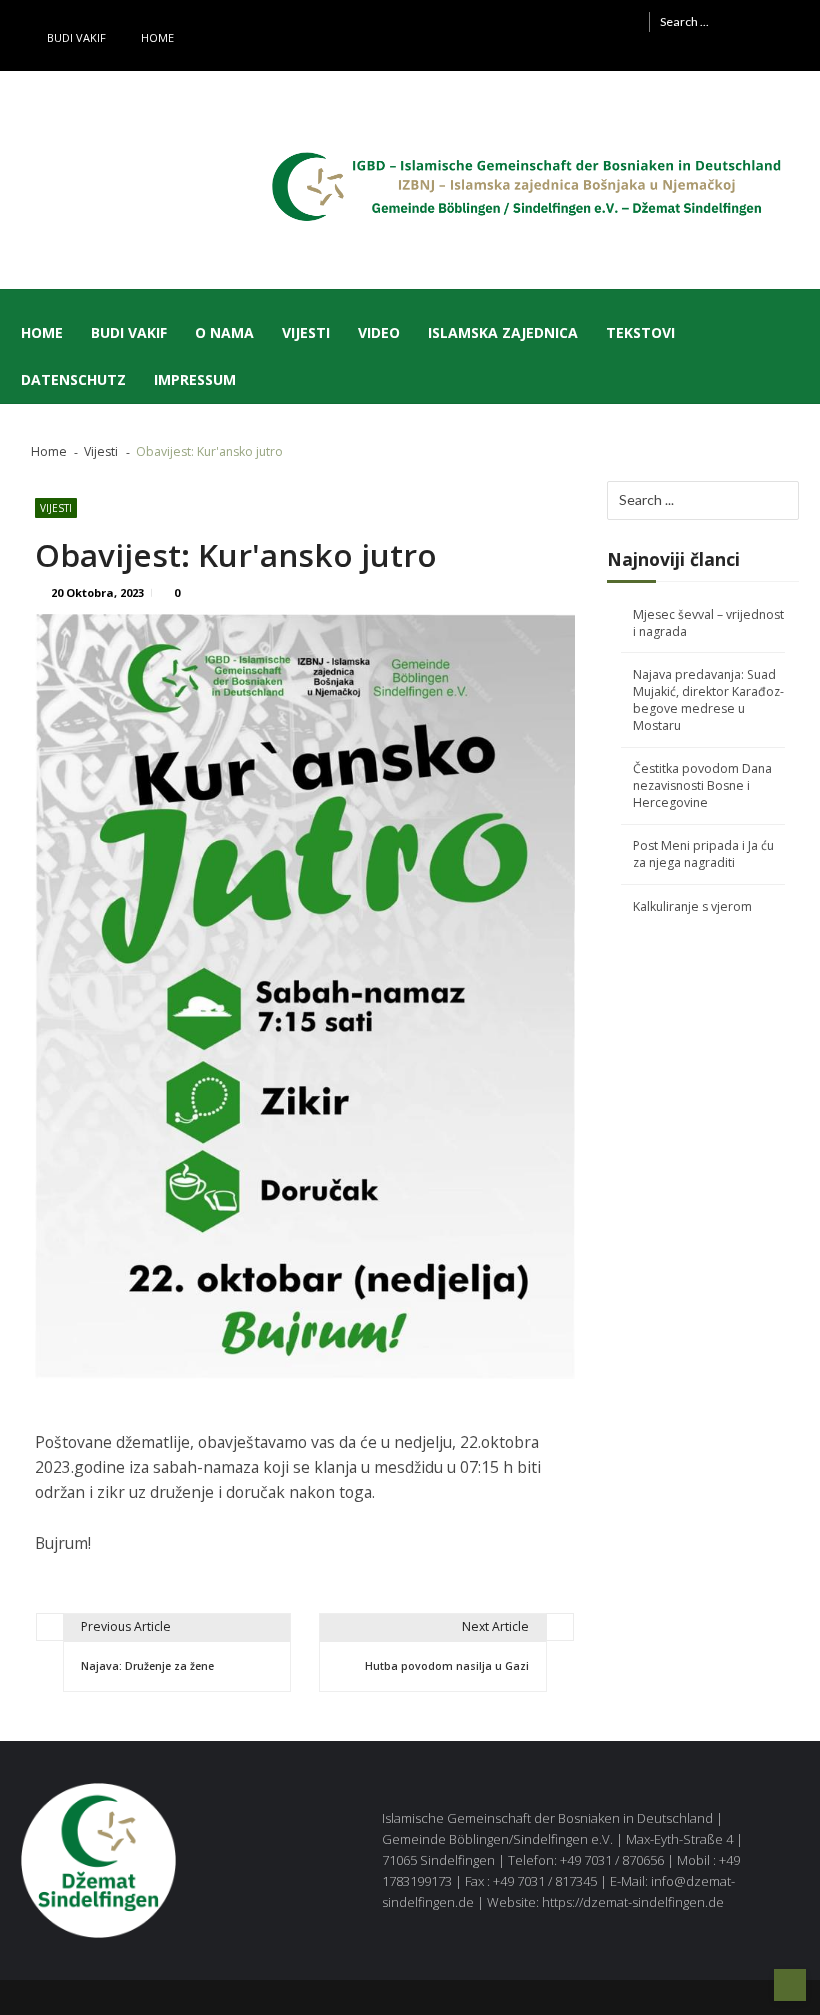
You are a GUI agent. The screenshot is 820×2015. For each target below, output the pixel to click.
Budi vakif (76, 37)
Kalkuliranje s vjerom (692, 906)
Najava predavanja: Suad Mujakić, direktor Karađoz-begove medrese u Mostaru (708, 700)
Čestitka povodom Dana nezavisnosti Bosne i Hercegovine (702, 785)
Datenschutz (73, 379)
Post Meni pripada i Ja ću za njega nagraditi (703, 854)
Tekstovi (640, 332)
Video (379, 332)
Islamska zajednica (503, 332)
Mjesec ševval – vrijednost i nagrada (708, 623)
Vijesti (306, 332)
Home (157, 37)
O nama (224, 332)
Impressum (195, 379)
